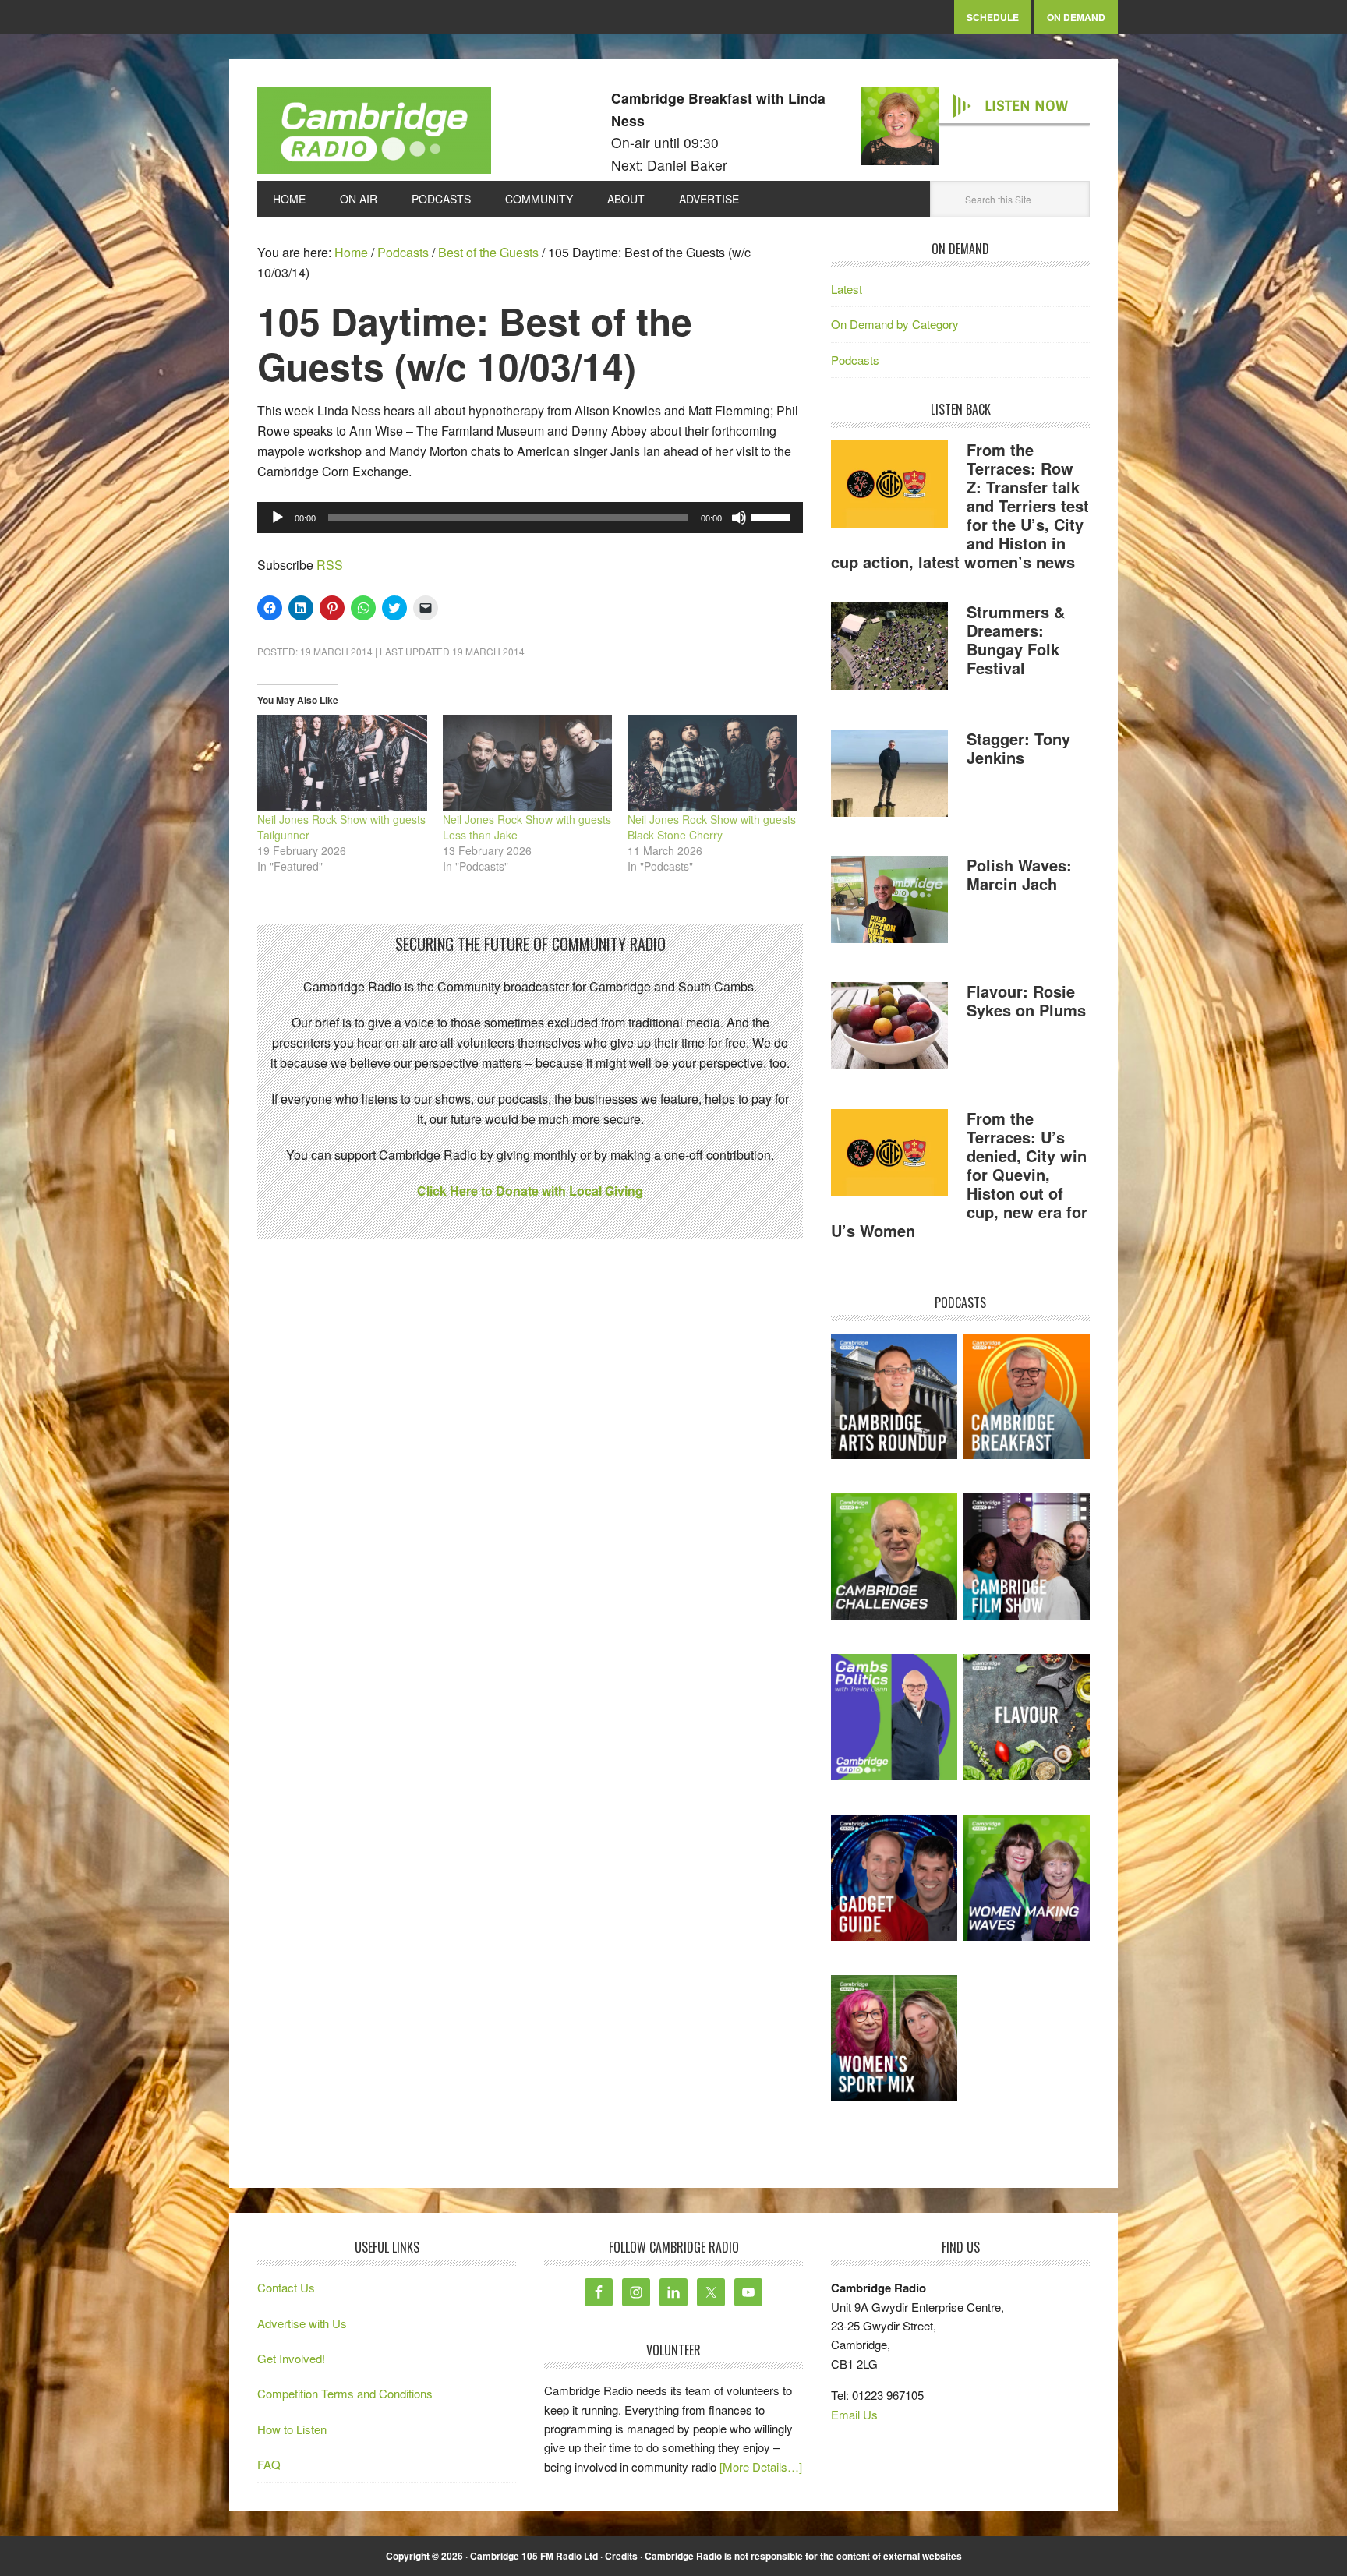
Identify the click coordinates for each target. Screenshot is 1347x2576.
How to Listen (292, 2429)
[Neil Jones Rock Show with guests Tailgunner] (342, 763)
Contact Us (286, 2287)
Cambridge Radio (374, 134)
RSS (330, 565)
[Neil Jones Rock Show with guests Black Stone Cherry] (712, 763)
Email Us (854, 2414)
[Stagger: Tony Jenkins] (889, 776)
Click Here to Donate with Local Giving (530, 1191)
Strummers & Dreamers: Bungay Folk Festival (1016, 640)
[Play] (278, 518)
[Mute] (739, 518)
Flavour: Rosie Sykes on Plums (1026, 1000)
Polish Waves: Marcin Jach (1019, 874)
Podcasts (855, 360)
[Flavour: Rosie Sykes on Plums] (889, 1028)
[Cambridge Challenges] (894, 1557)
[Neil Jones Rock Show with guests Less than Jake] (528, 763)
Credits (621, 2556)
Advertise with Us (302, 2323)
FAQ (269, 2464)
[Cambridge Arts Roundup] (894, 1397)
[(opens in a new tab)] (1027, 1397)
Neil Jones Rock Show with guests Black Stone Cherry (712, 827)
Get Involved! (291, 2358)
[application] (530, 518)
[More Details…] (761, 2466)
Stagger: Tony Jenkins (1018, 748)
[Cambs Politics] (894, 1717)
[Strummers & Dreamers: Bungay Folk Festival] (889, 648)
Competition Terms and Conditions (345, 2393)
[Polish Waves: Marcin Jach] (889, 902)
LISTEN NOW (1026, 106)
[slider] (773, 516)
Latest (847, 289)
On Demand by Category (895, 324)
